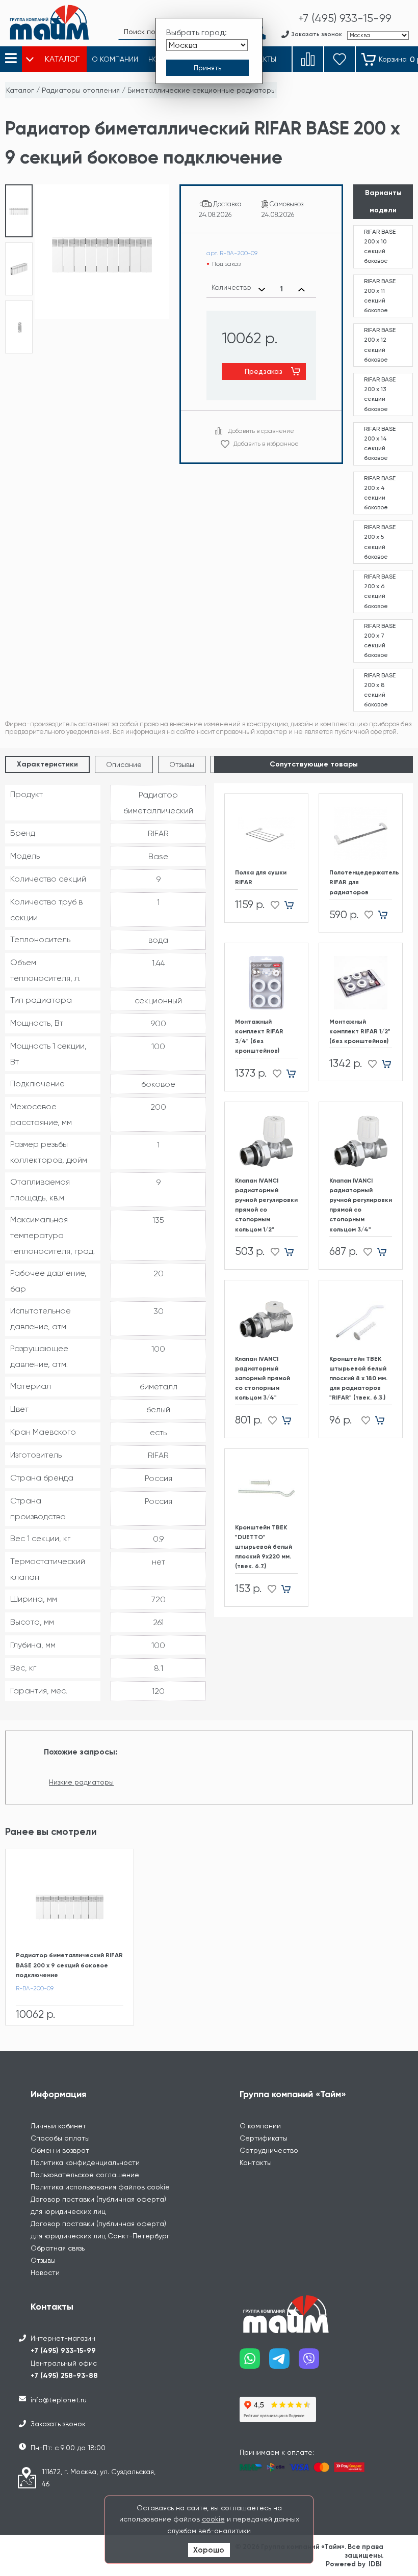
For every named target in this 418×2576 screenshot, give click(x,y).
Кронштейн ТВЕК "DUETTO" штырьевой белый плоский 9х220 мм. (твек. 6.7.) (264, 1547)
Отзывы (182, 764)
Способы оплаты (60, 2138)
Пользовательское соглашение (85, 2175)
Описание (124, 764)
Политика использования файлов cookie (100, 2187)
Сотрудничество (269, 2150)
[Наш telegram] (284, 2362)
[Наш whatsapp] (254, 2362)
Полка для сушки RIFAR (261, 877)
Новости (45, 2272)
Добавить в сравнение (261, 431)
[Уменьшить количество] (262, 289)
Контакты (256, 2162)
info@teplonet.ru (59, 2400)
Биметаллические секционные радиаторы (202, 90)
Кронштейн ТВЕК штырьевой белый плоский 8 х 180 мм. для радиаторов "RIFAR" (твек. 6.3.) (358, 1378)
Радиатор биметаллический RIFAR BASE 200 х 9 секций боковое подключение (69, 1965)
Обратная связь (58, 2248)
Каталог (20, 90)
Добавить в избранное (266, 444)
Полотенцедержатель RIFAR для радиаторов (361, 882)
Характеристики (47, 764)
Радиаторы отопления (81, 90)
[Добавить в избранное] (272, 905)
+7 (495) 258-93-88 (64, 2376)
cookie (213, 2519)
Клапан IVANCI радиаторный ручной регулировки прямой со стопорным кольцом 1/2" (266, 1205)
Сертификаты (264, 2138)
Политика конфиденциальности (85, 2162)
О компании (260, 2126)
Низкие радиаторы (81, 1782)
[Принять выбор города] (207, 68)
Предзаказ (264, 371)
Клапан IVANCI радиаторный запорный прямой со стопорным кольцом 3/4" (263, 1378)
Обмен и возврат (60, 2150)
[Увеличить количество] (302, 289)
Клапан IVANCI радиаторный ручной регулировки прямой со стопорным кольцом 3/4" (361, 1205)
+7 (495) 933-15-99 (63, 2351)
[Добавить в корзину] (293, 905)
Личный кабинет (58, 2126)
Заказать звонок (58, 2424)
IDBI (375, 2564)
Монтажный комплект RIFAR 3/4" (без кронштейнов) (259, 1036)
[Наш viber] (313, 2362)
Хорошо (209, 2550)
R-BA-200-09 (35, 1988)
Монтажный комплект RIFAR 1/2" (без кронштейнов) (360, 1031)
